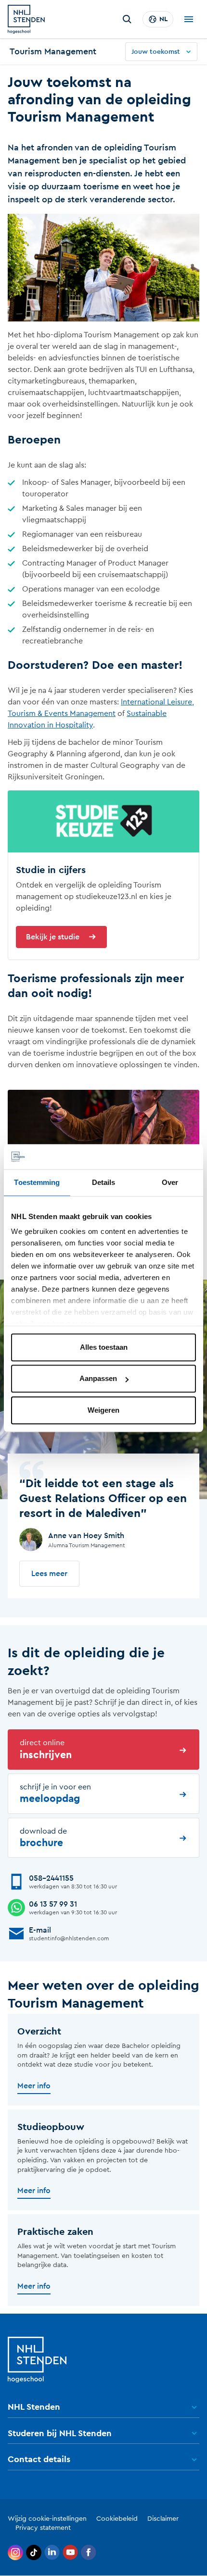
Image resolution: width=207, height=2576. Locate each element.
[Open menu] (189, 19)
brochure (43, 1838)
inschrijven (46, 1749)
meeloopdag (55, 1793)
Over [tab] (170, 1182)
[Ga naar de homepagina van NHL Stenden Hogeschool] (26, 19)
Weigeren (103, 1410)
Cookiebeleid (117, 2519)
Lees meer (49, 1574)
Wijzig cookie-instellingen (47, 2519)
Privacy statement (43, 2528)
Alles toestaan (104, 1347)
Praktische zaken (55, 2232)
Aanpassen (98, 1379)
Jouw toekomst (156, 52)
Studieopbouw (51, 2127)
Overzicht (39, 2032)
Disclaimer (163, 2519)
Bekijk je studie (53, 937)
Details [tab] (104, 1182)
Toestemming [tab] (37, 1182)
